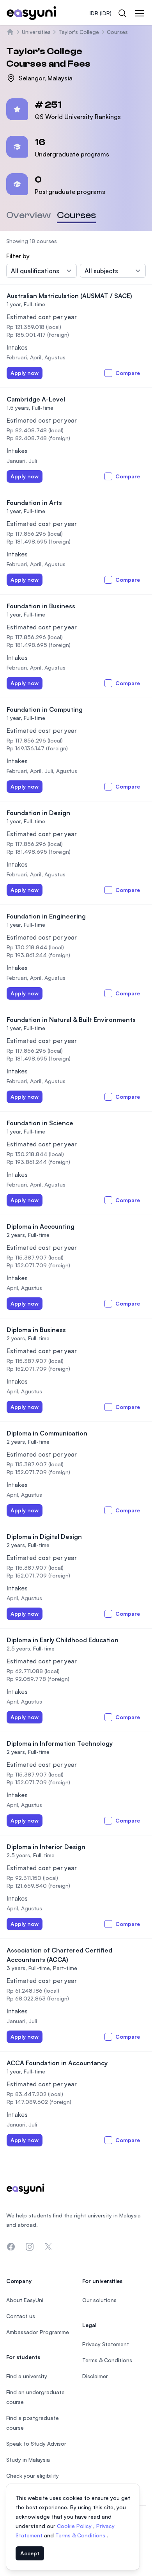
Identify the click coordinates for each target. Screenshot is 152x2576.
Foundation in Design (38, 813)
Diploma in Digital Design (44, 1537)
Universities (36, 32)
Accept (30, 2553)
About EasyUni (25, 2300)
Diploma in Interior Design (46, 1847)
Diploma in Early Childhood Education (63, 1640)
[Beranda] (10, 32)
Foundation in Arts (34, 503)
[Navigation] (140, 13)
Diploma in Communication (47, 1433)
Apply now (25, 373)
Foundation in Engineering (46, 916)
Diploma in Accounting (41, 1226)
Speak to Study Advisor (36, 2444)
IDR (101, 13)
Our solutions (99, 2300)
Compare (128, 373)
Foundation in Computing (45, 709)
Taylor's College (79, 32)
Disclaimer (95, 2376)
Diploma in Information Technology (60, 1743)
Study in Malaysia (28, 2460)
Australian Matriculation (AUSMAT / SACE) (69, 296)
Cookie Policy (75, 2526)
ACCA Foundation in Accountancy (57, 2063)
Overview (28, 215)
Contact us (21, 2316)
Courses (117, 32)
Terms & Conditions (81, 2535)
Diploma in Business (36, 1330)
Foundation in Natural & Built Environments (71, 1020)
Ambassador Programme (38, 2332)
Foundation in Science (40, 1123)
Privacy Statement (106, 2344)
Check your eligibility (33, 2476)
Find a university (27, 2376)
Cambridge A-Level (36, 399)
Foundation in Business (41, 606)
